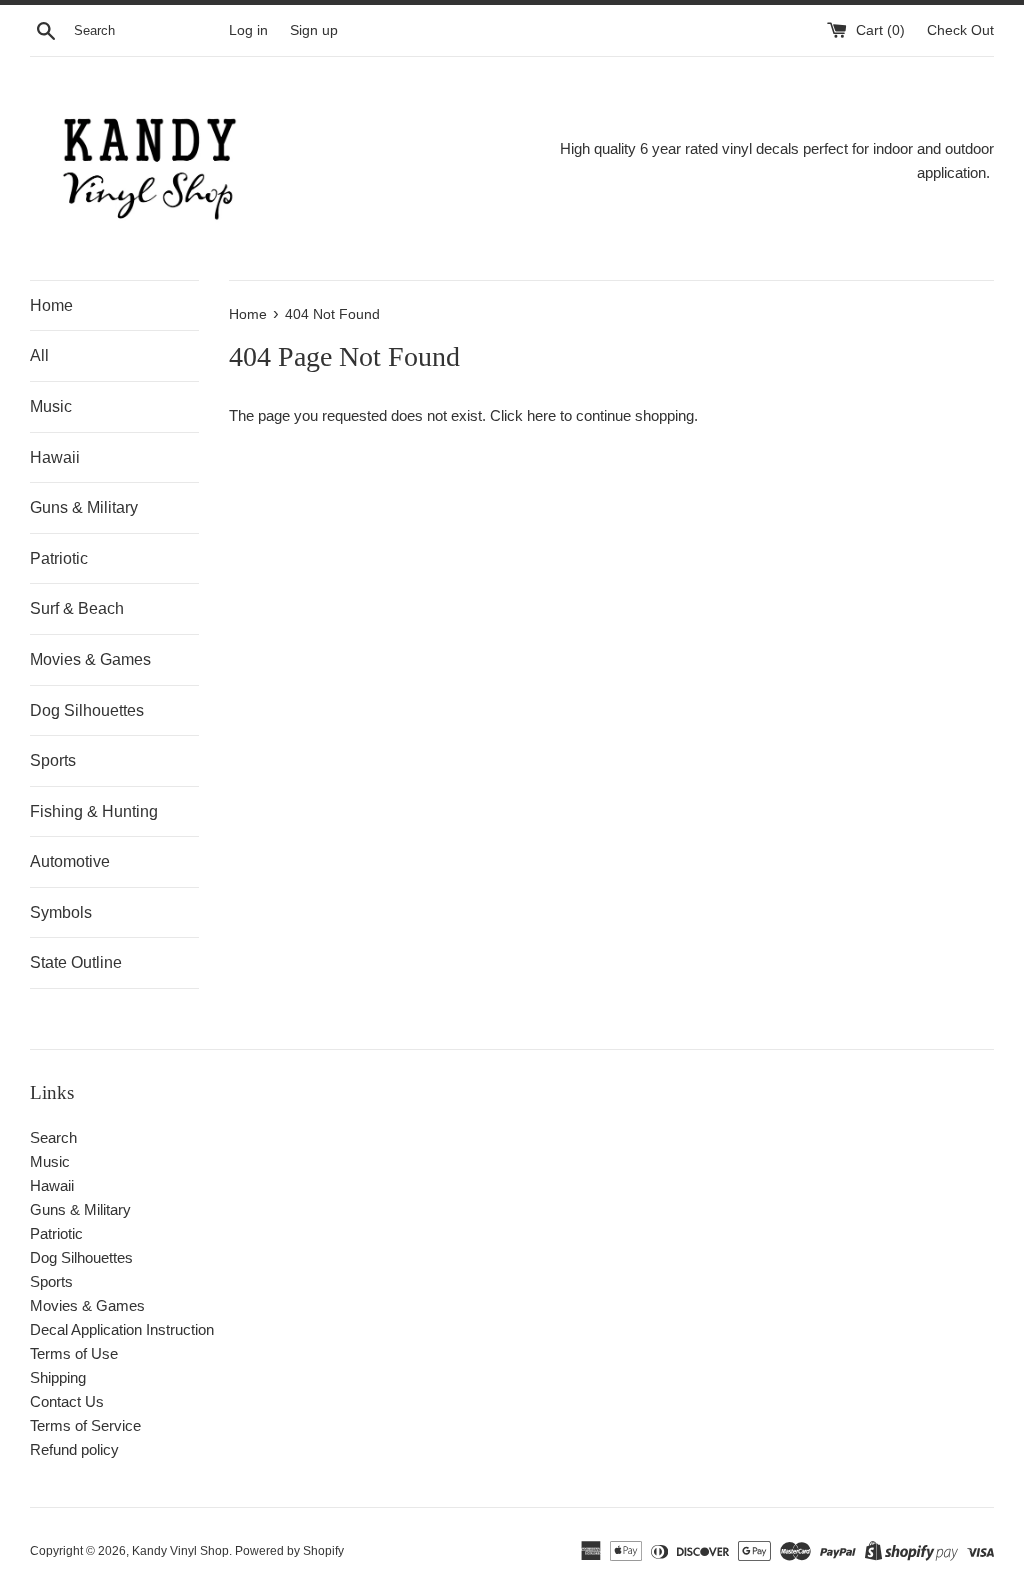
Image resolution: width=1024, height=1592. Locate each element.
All (39, 355)
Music (51, 406)
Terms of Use (74, 1353)
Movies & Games (90, 659)
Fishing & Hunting (94, 811)
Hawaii (55, 457)
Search (53, 1137)
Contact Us (67, 1401)
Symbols (61, 912)
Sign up (314, 30)
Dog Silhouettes (87, 710)
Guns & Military (84, 507)
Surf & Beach (77, 608)
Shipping (58, 1377)
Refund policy (74, 1449)
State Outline (76, 962)
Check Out (960, 30)
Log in (248, 30)
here (541, 415)
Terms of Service (85, 1425)
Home (51, 305)
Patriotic (59, 558)
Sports (53, 760)
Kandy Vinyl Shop (180, 1551)
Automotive (70, 861)
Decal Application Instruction (122, 1329)
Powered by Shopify (289, 1551)
